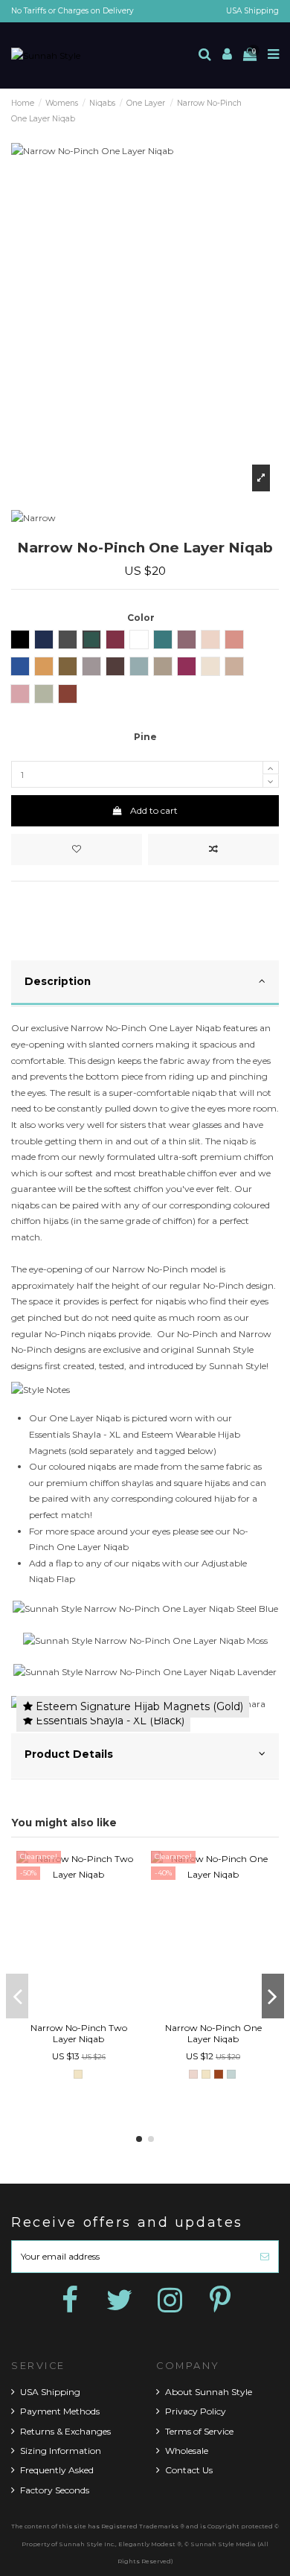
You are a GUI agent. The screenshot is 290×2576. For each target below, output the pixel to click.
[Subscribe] (265, 2257)
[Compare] (79, 2012)
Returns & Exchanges (65, 2431)
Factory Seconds (55, 2490)
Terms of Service (199, 2431)
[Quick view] (96, 2012)
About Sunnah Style (209, 2392)
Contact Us (189, 2470)
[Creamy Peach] (193, 2074)
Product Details (69, 1754)
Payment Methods (60, 2411)
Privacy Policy (196, 2411)
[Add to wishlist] (77, 849)
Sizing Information (61, 2451)
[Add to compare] (213, 849)
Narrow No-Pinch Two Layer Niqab (79, 2033)
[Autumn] (219, 2074)
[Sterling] (231, 2074)
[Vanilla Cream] (78, 2074)
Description (58, 981)
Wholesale (187, 2451)
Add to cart (154, 810)
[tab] (145, 984)
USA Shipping (252, 11)
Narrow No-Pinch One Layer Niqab (213, 2033)
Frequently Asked (57, 2470)
